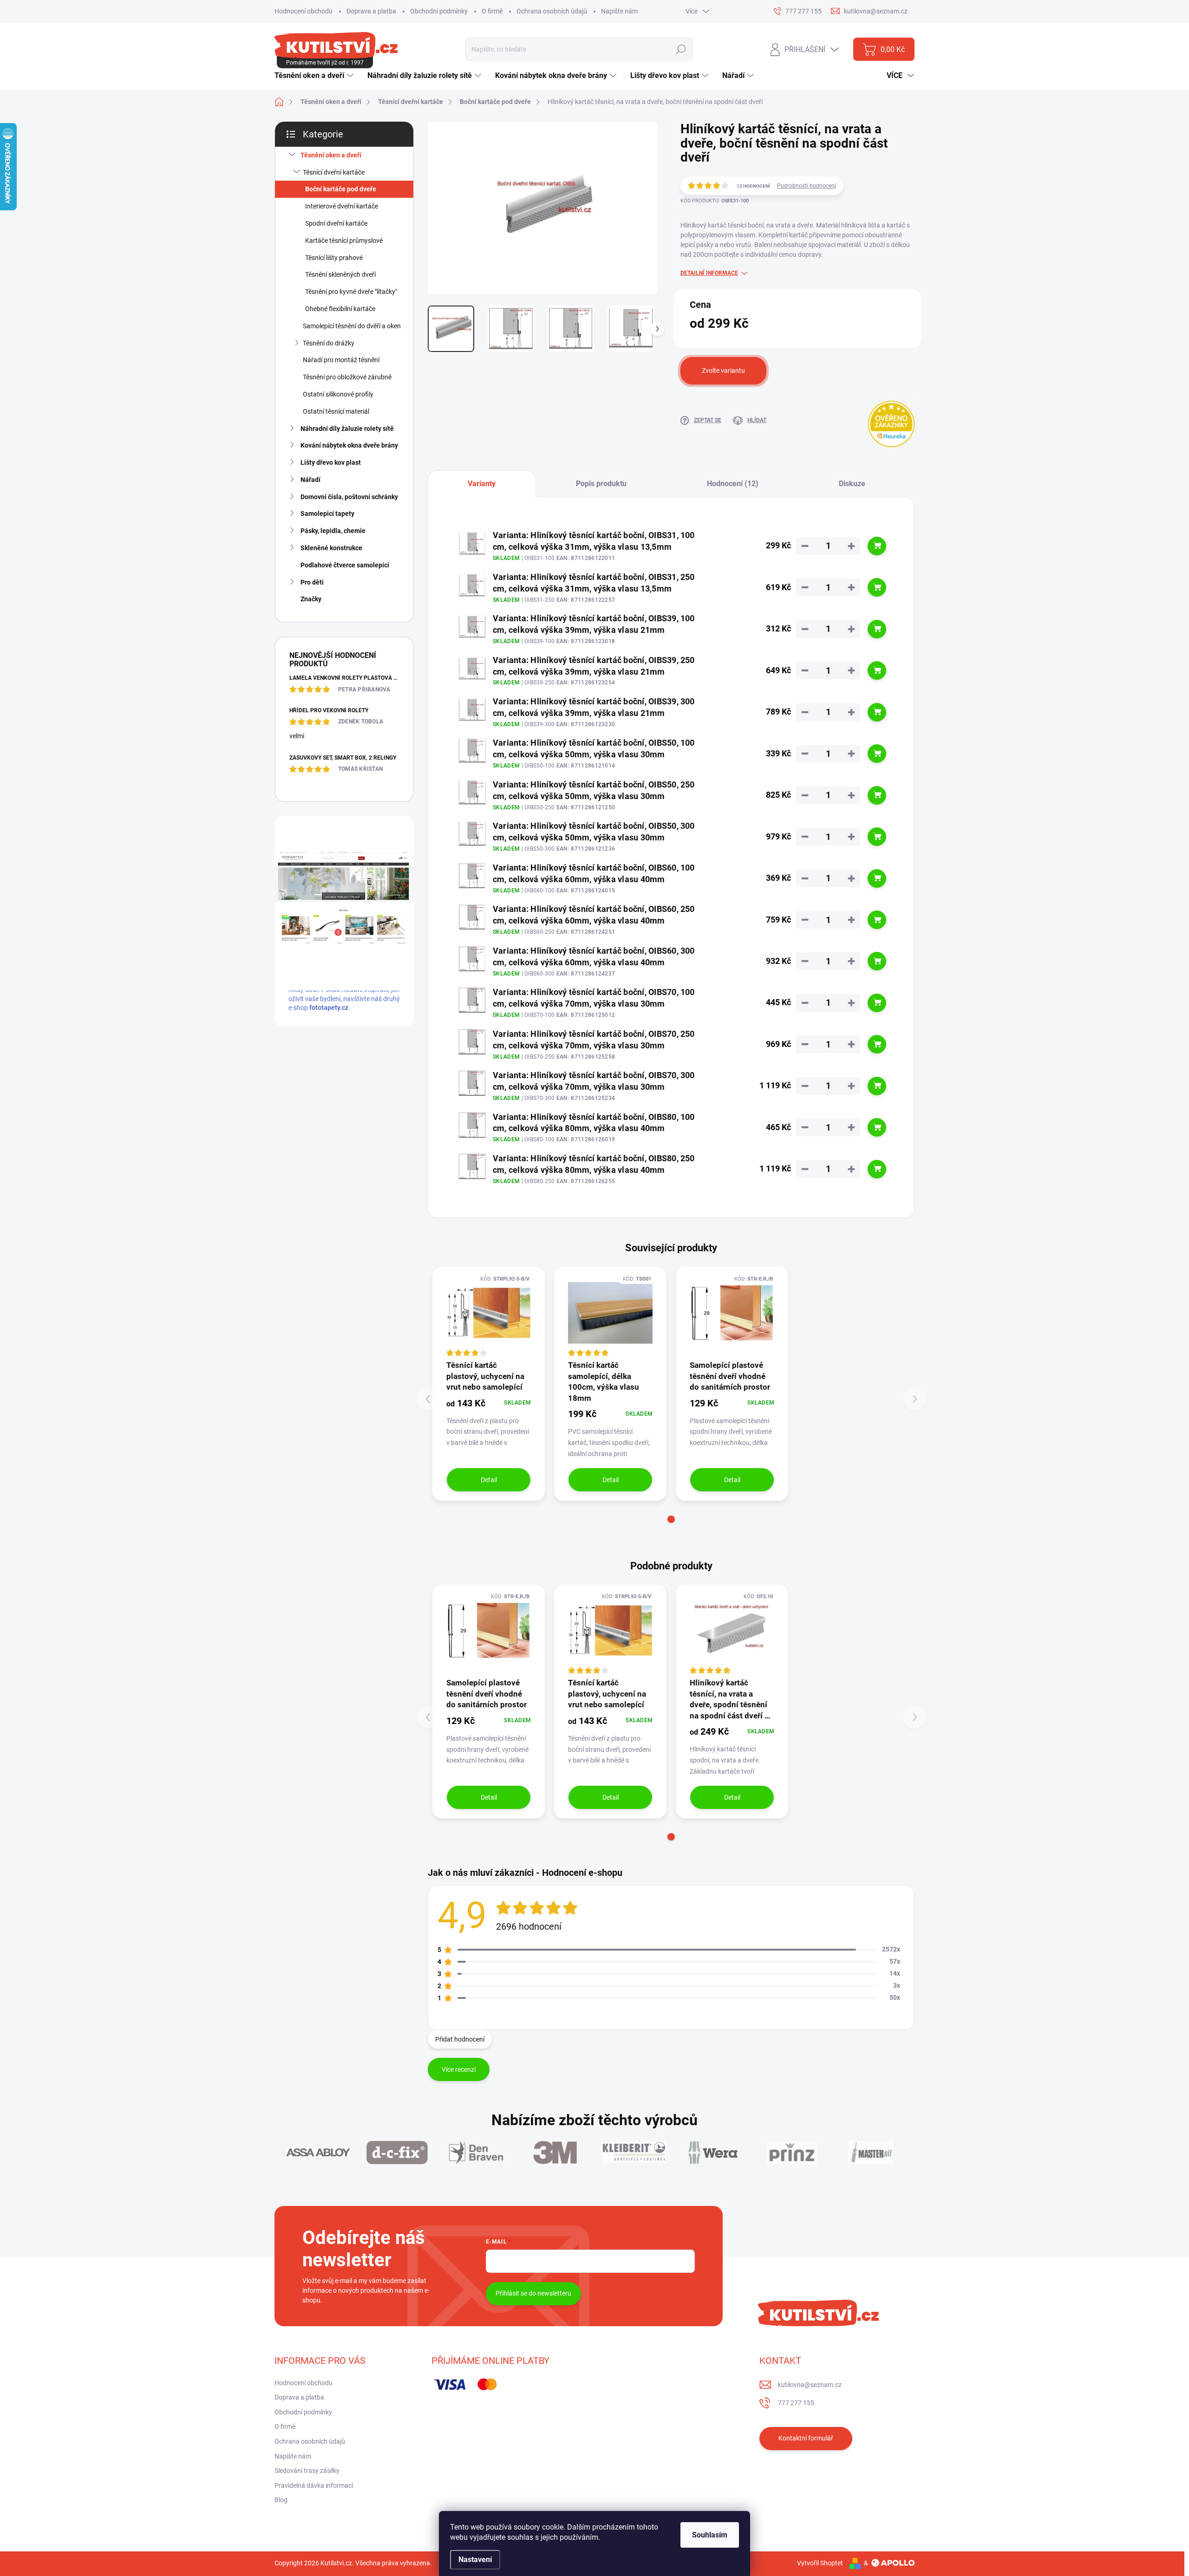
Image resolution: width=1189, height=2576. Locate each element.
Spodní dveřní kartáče (336, 223)
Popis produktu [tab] (601, 484)
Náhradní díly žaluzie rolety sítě (347, 429)
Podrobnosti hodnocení (807, 186)
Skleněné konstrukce (331, 548)
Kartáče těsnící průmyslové (344, 241)
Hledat (681, 49)
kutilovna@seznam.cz (810, 2385)
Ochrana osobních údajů (552, 11)
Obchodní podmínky (439, 11)
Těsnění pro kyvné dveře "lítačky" (351, 292)
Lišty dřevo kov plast (331, 462)
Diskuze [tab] (852, 484)
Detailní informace (709, 273)
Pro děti (312, 582)
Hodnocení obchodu (304, 11)
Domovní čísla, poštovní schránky (349, 497)
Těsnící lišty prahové (334, 258)
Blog (281, 2500)
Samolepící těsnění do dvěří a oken (352, 326)
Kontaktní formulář (806, 2438)
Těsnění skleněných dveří (340, 274)
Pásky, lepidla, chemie (333, 531)
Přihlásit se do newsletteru (533, 2293)
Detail (489, 1480)
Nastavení (475, 2560)
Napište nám (619, 11)
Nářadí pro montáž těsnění (341, 360)
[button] (671, 1519)
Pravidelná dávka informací (314, 2485)
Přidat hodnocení (460, 2039)
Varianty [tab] (482, 484)
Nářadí (310, 480)
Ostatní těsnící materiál (336, 411)
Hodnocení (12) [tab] (733, 484)
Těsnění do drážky (329, 343)
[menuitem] (315, 76)
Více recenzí (459, 2069)
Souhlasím (710, 2535)
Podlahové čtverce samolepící (345, 565)
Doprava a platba (371, 11)
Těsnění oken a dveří (331, 155)
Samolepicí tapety (327, 514)
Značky (311, 599)
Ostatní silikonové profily (338, 394)
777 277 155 (796, 2403)
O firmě (492, 11)
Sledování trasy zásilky (307, 2471)
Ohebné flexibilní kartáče (340, 309)
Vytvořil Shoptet (820, 2563)
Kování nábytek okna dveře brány (349, 445)
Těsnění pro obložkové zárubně (347, 377)
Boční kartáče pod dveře (341, 189)
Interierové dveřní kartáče (342, 206)
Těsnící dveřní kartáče (334, 172)
